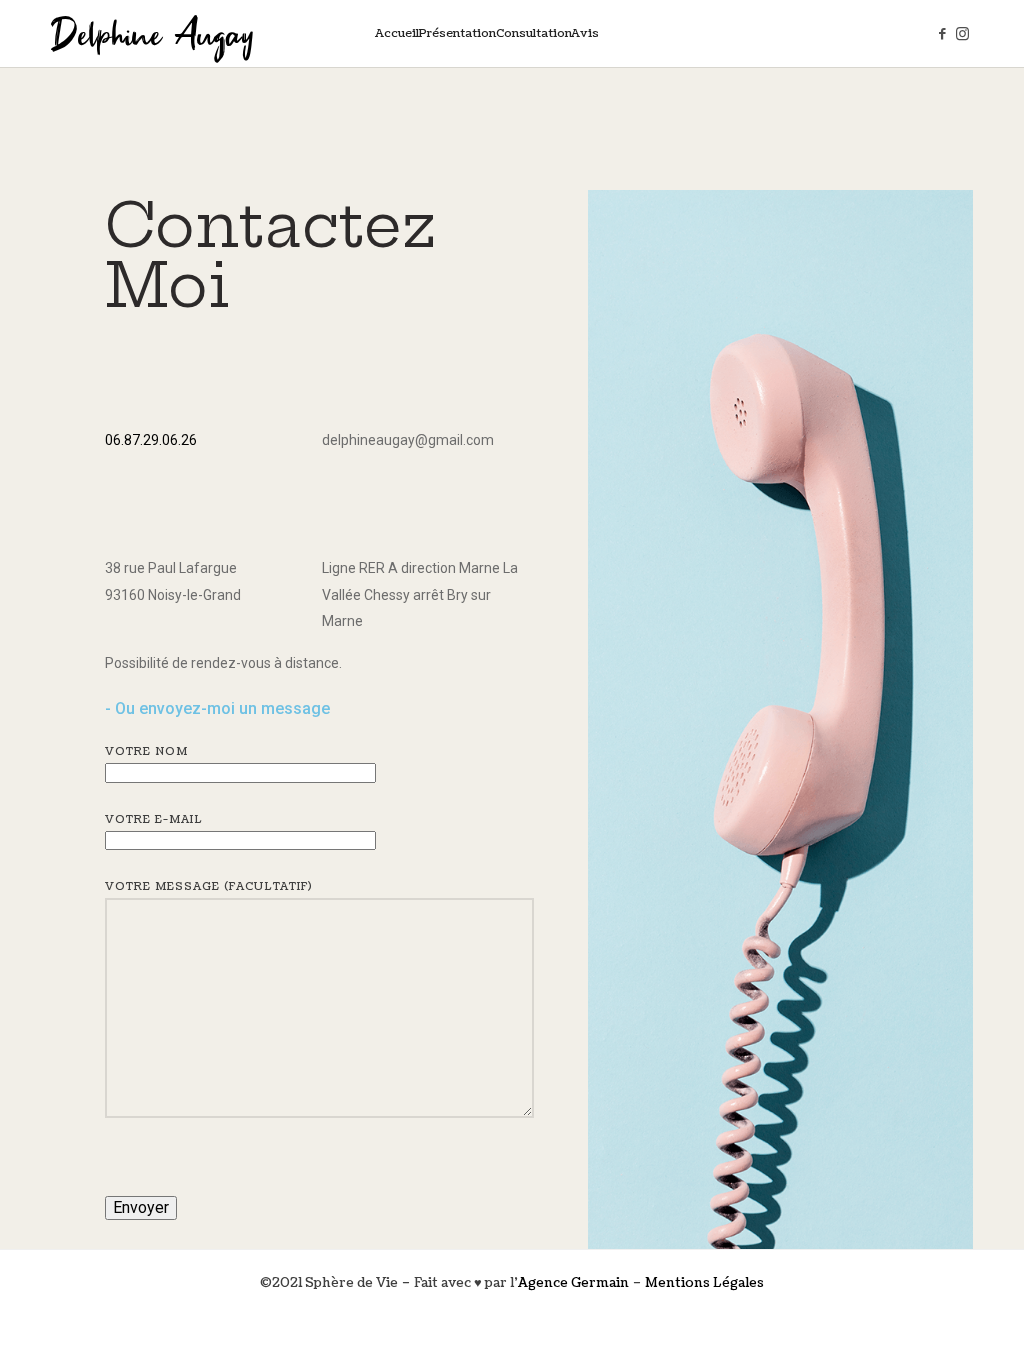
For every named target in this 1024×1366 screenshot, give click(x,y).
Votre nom (146, 751)
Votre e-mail (154, 819)
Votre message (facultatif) (209, 886)
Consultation (534, 33)
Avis (585, 33)
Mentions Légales (704, 1283)
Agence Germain (573, 1283)
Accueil (397, 33)
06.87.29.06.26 (151, 440)
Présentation (457, 33)
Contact (622, 33)
